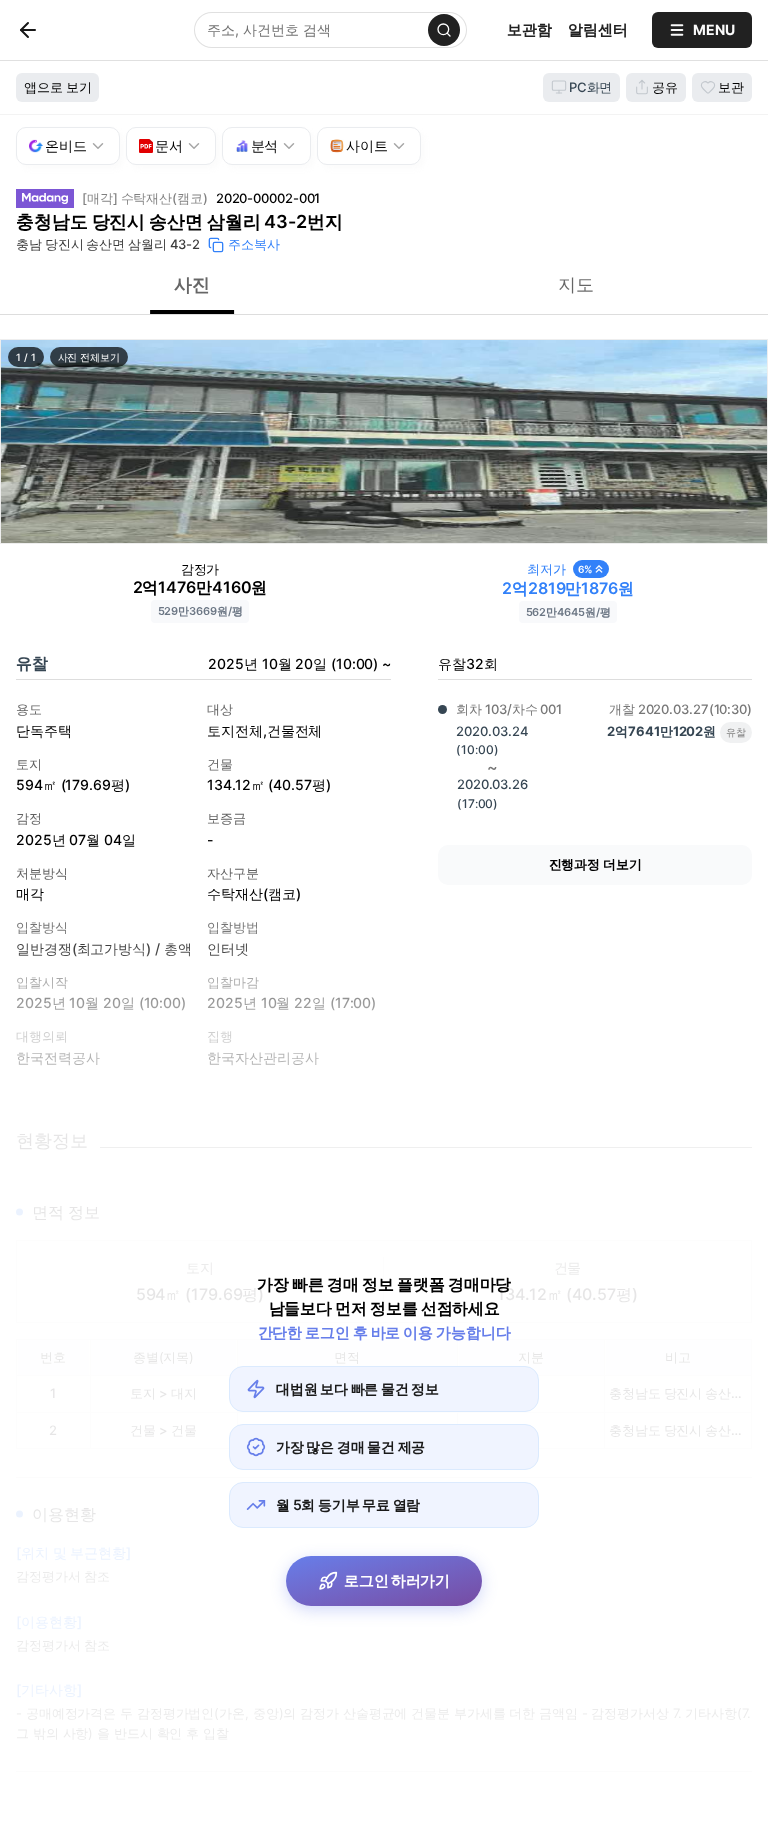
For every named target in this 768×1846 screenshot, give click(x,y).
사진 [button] (192, 284)
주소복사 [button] (254, 244)
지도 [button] (576, 284)
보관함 (529, 29)
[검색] (444, 30)
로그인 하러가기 (397, 1580)
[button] (384, 441)
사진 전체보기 (89, 357)
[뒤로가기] (61, 30)
